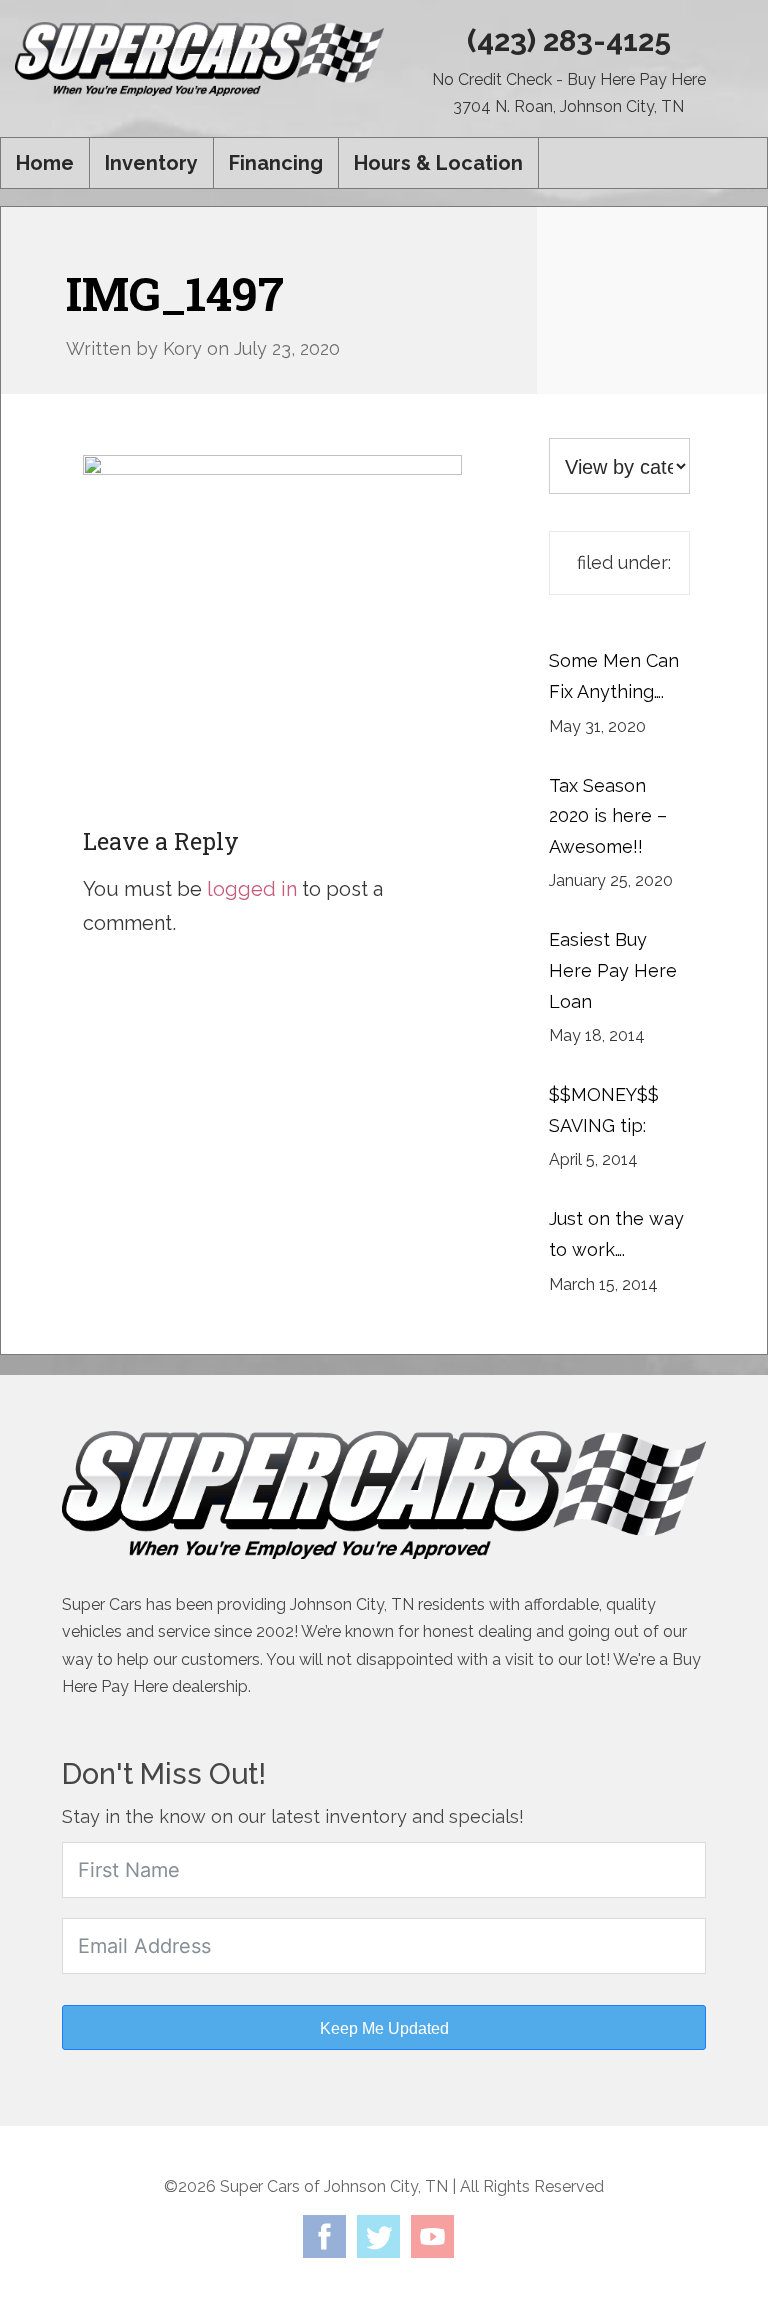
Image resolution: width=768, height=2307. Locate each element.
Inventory (151, 163)
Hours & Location (438, 163)
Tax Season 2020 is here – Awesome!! (608, 816)
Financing (276, 163)
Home (45, 163)
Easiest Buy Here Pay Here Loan (613, 970)
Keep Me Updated (384, 2028)
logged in (252, 889)
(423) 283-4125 (569, 40)
